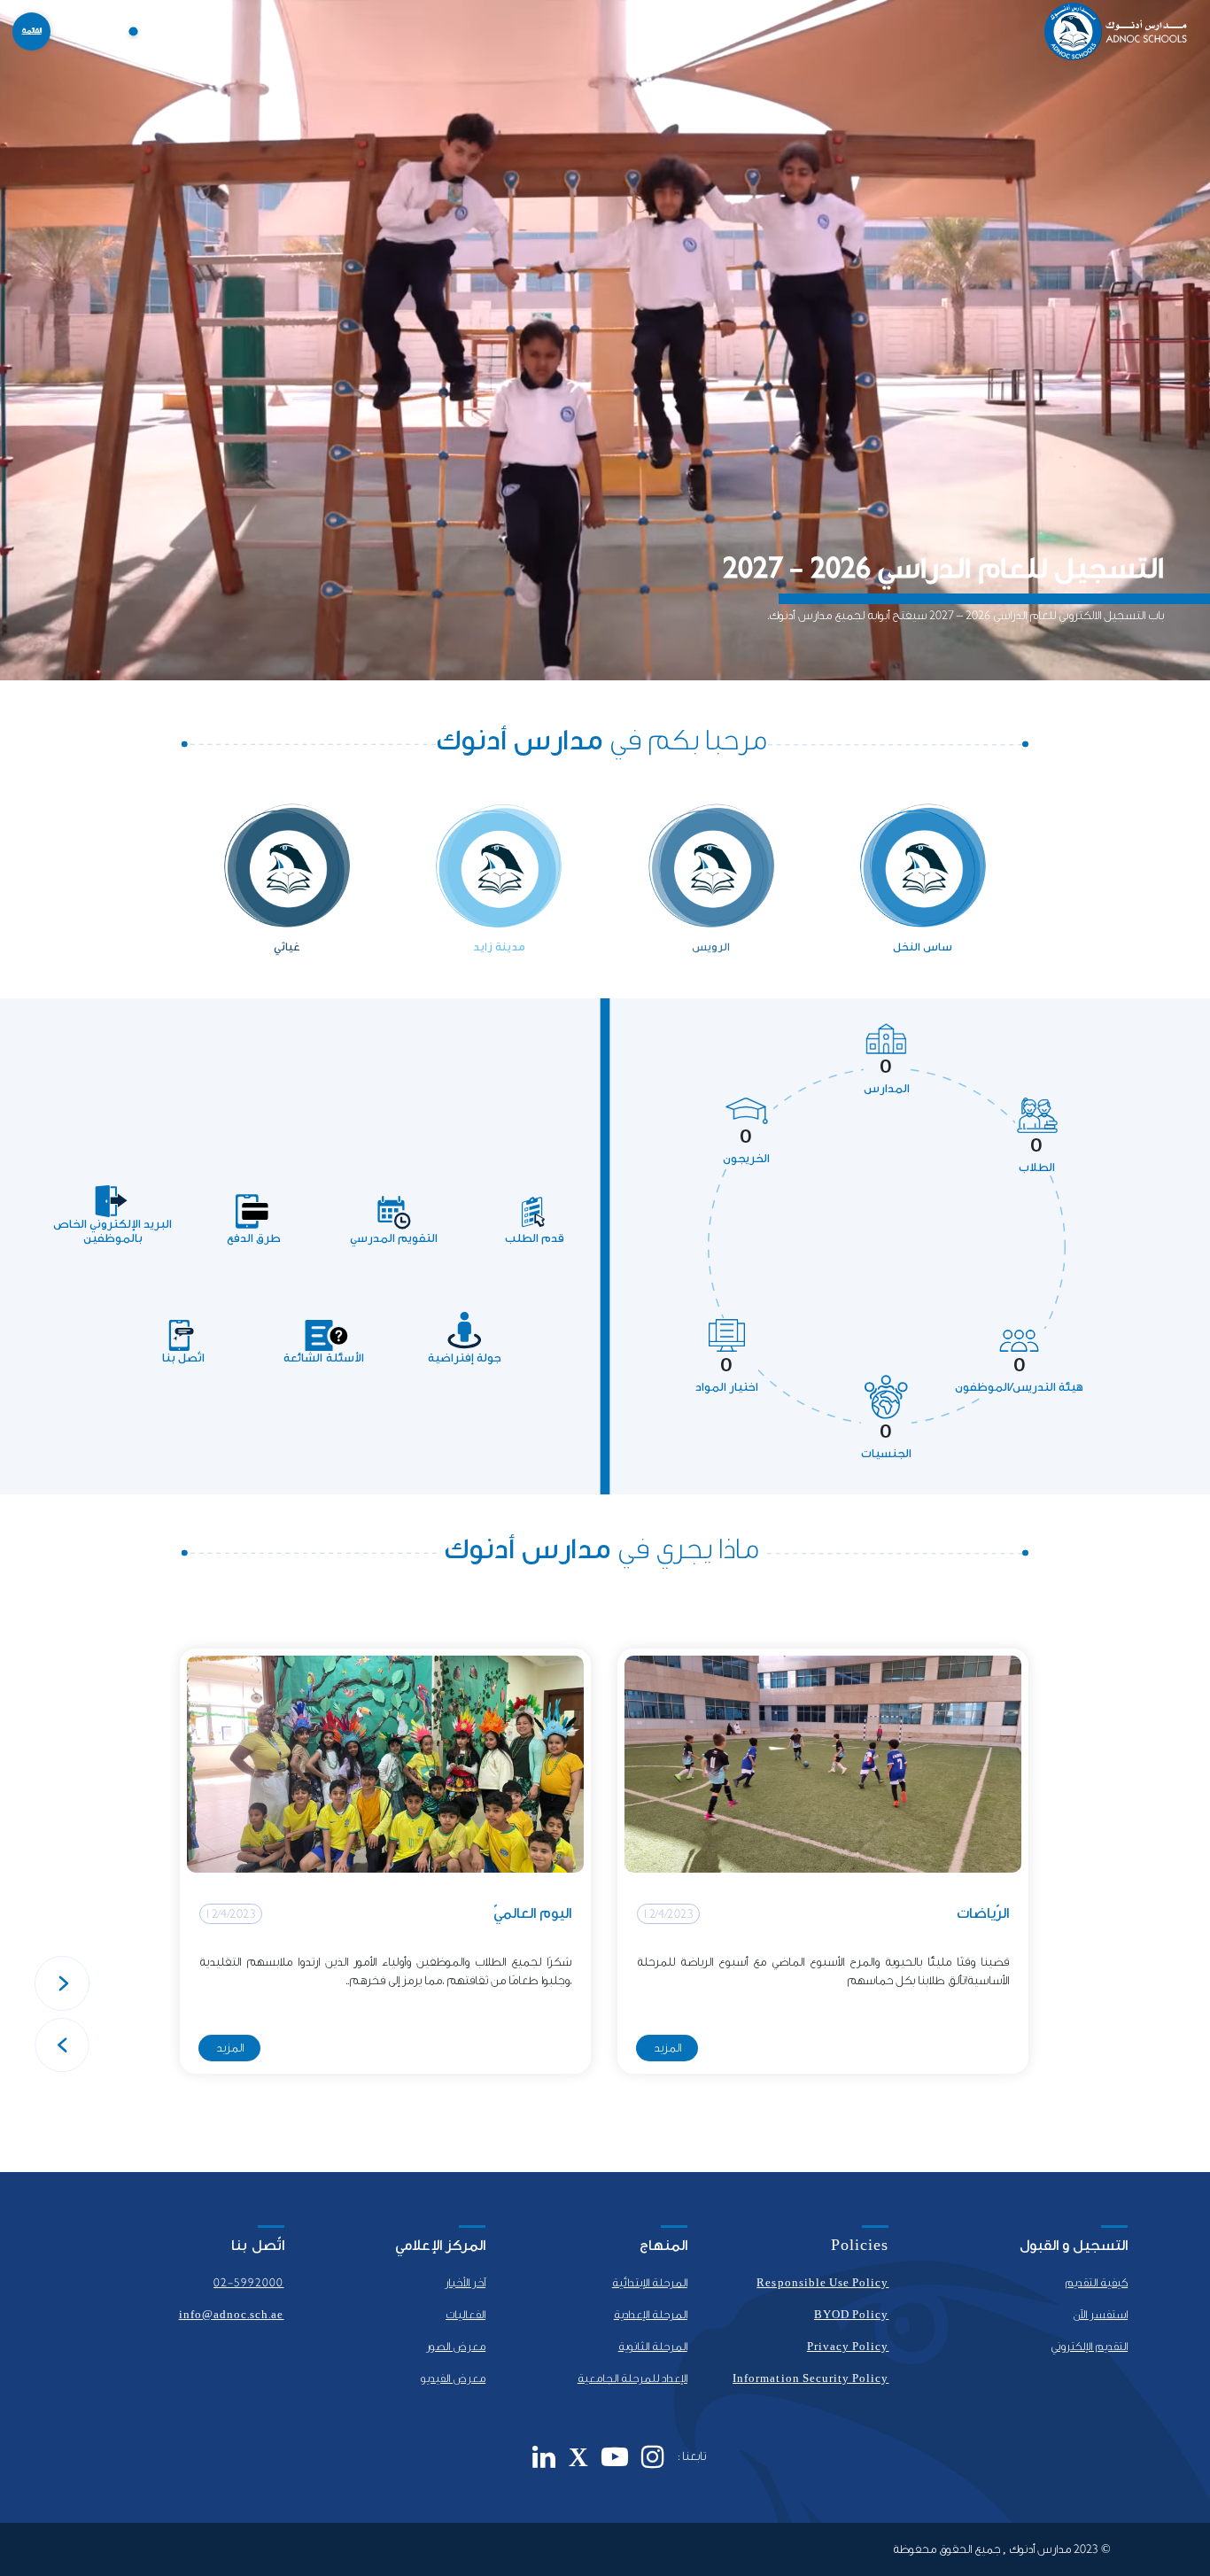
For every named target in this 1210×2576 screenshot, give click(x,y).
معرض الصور (456, 2347)
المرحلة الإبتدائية (650, 2283)
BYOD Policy (852, 2315)
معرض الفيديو (453, 2378)
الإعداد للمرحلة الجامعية (632, 2378)
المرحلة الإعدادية (651, 2315)
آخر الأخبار (465, 2283)
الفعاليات (465, 2315)
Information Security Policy (811, 2378)
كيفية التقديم (1096, 2283)
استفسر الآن (1100, 2315)
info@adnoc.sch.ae (232, 2315)
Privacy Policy (848, 2347)
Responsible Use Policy (822, 2283)
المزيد (667, 2048)
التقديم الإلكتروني (1089, 2347)
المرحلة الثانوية (653, 2347)
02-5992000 (249, 2283)
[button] (62, 1983)
